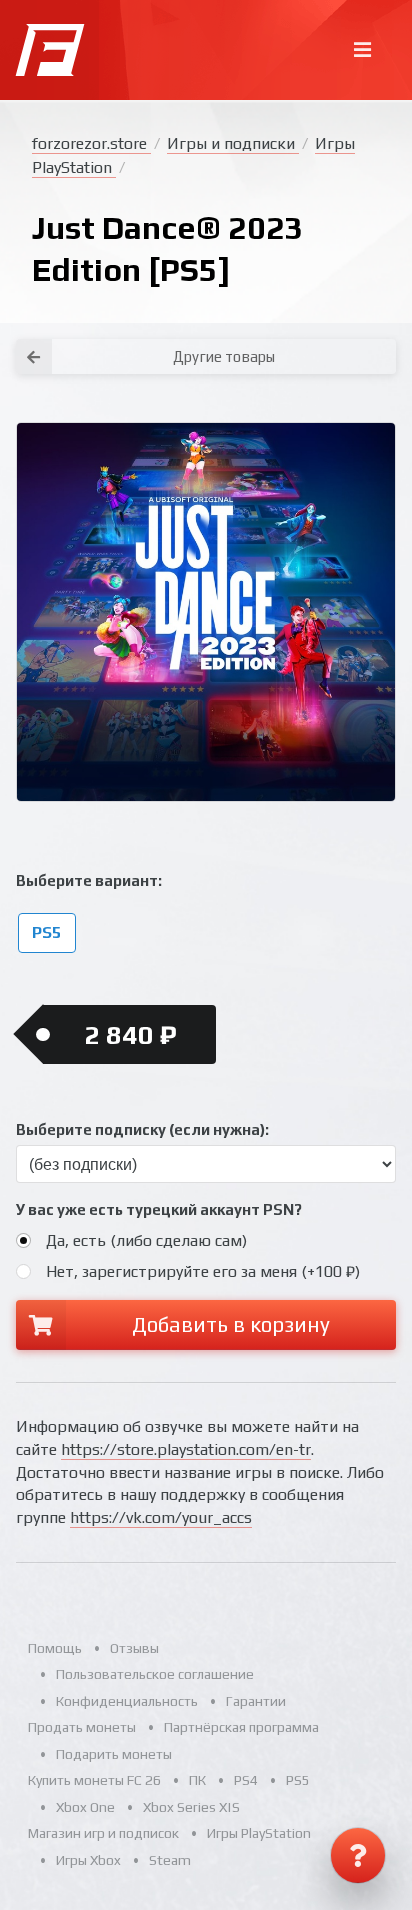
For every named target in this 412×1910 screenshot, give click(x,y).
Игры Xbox (88, 1860)
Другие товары (224, 356)
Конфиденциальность (127, 1701)
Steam (170, 1860)
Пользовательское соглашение (155, 1674)
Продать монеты (82, 1727)
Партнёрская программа (241, 1727)
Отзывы (134, 1648)
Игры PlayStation (259, 1833)
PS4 (246, 1780)
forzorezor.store (91, 143)
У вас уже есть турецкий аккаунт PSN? (159, 1209)
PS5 (46, 932)
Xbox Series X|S (191, 1807)
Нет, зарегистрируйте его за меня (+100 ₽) (203, 1271)
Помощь (55, 1648)
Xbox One (85, 1807)
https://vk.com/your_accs (161, 1517)
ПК (197, 1780)
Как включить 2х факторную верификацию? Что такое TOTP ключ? (323, 340)
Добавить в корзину (231, 1324)
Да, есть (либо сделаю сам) (146, 1240)
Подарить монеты (114, 1754)
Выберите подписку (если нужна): (142, 1129)
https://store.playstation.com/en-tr (186, 1449)
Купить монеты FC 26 (94, 1780)
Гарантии (256, 1701)
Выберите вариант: (89, 880)
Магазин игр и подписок (103, 1833)
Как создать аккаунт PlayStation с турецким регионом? (324, 328)
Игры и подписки (233, 143)
